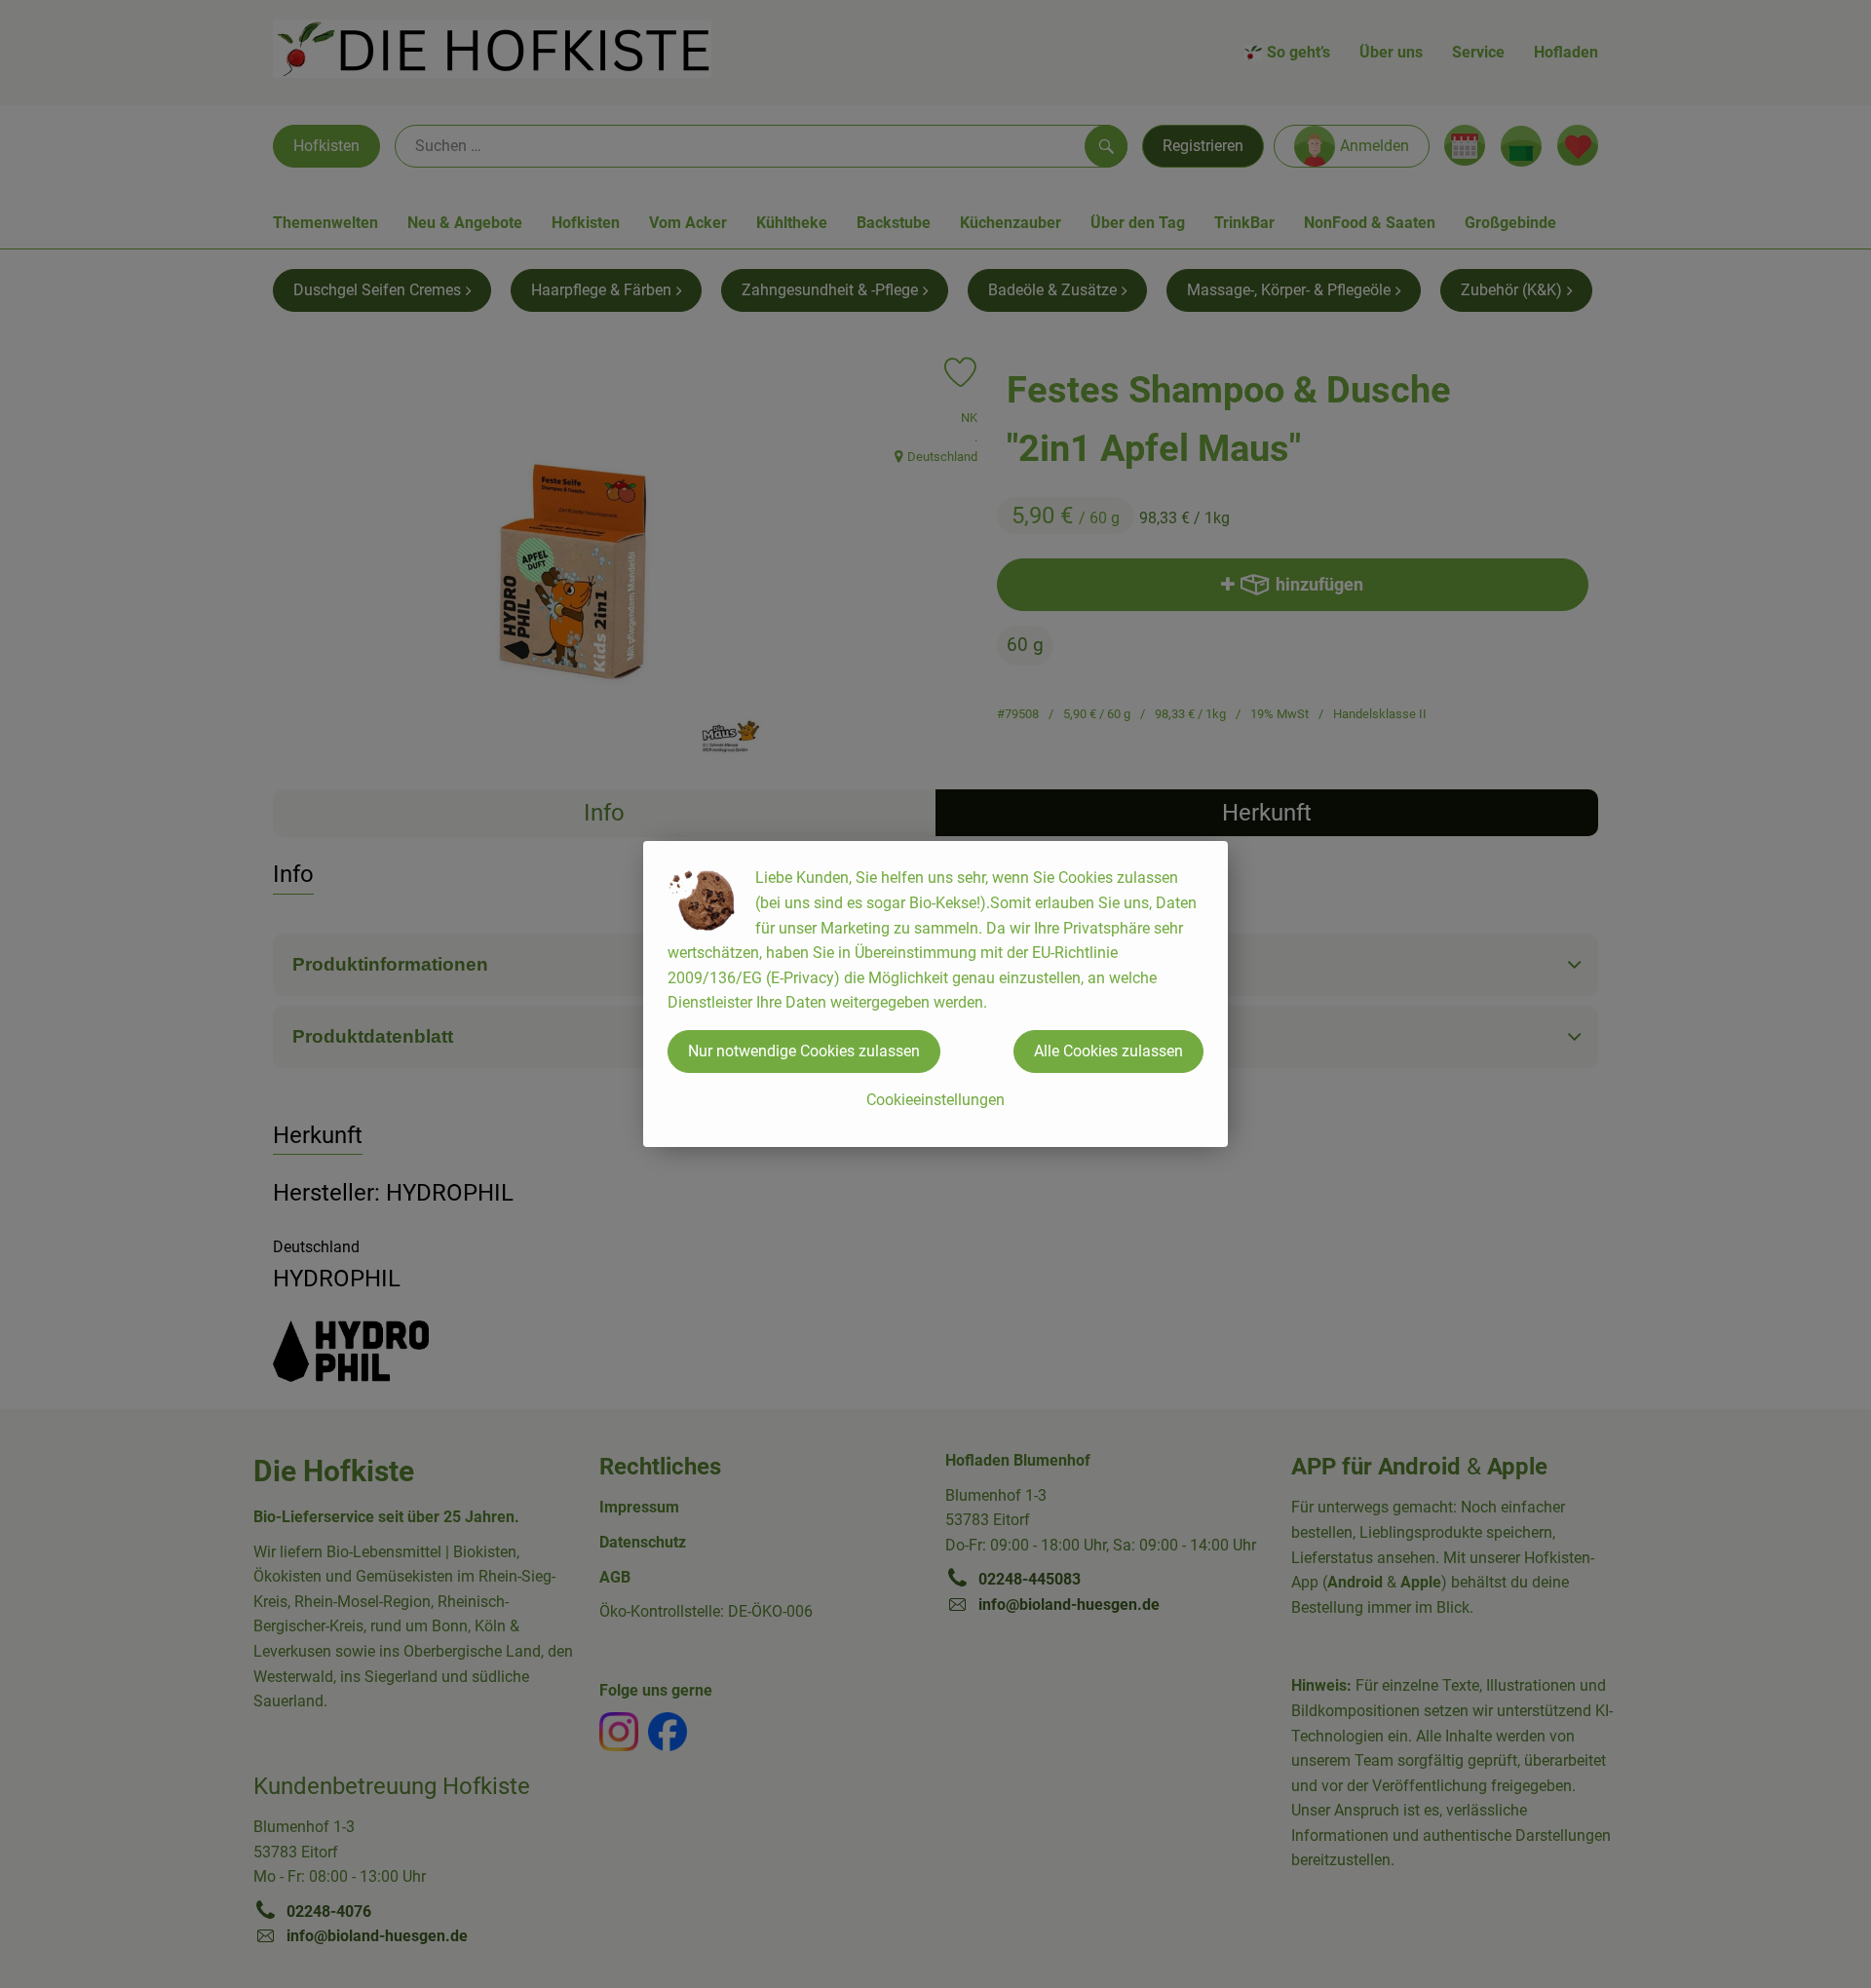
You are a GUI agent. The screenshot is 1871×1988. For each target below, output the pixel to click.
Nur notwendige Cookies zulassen (804, 1051)
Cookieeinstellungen (935, 1100)
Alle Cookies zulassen (1108, 1051)
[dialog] (935, 994)
